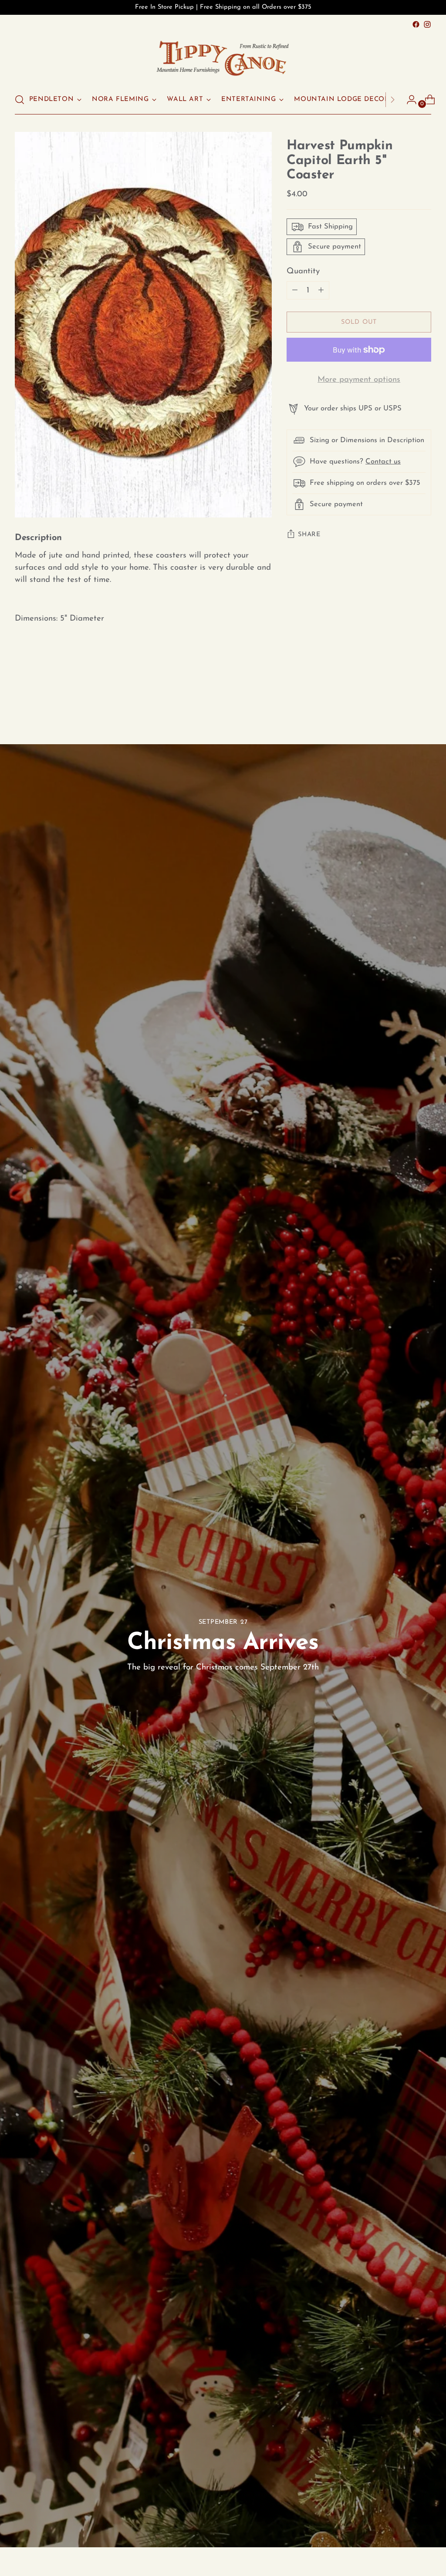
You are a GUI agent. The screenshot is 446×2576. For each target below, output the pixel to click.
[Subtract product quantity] (321, 290)
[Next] (392, 100)
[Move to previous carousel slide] (404, 697)
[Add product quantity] (295, 290)
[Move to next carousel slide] (424, 697)
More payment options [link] (359, 380)
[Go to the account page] (408, 100)
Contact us (383, 462)
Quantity (303, 271)
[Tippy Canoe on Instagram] (427, 24)
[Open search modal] (20, 100)
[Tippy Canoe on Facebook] (416, 24)
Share (309, 535)
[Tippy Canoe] (223, 58)
